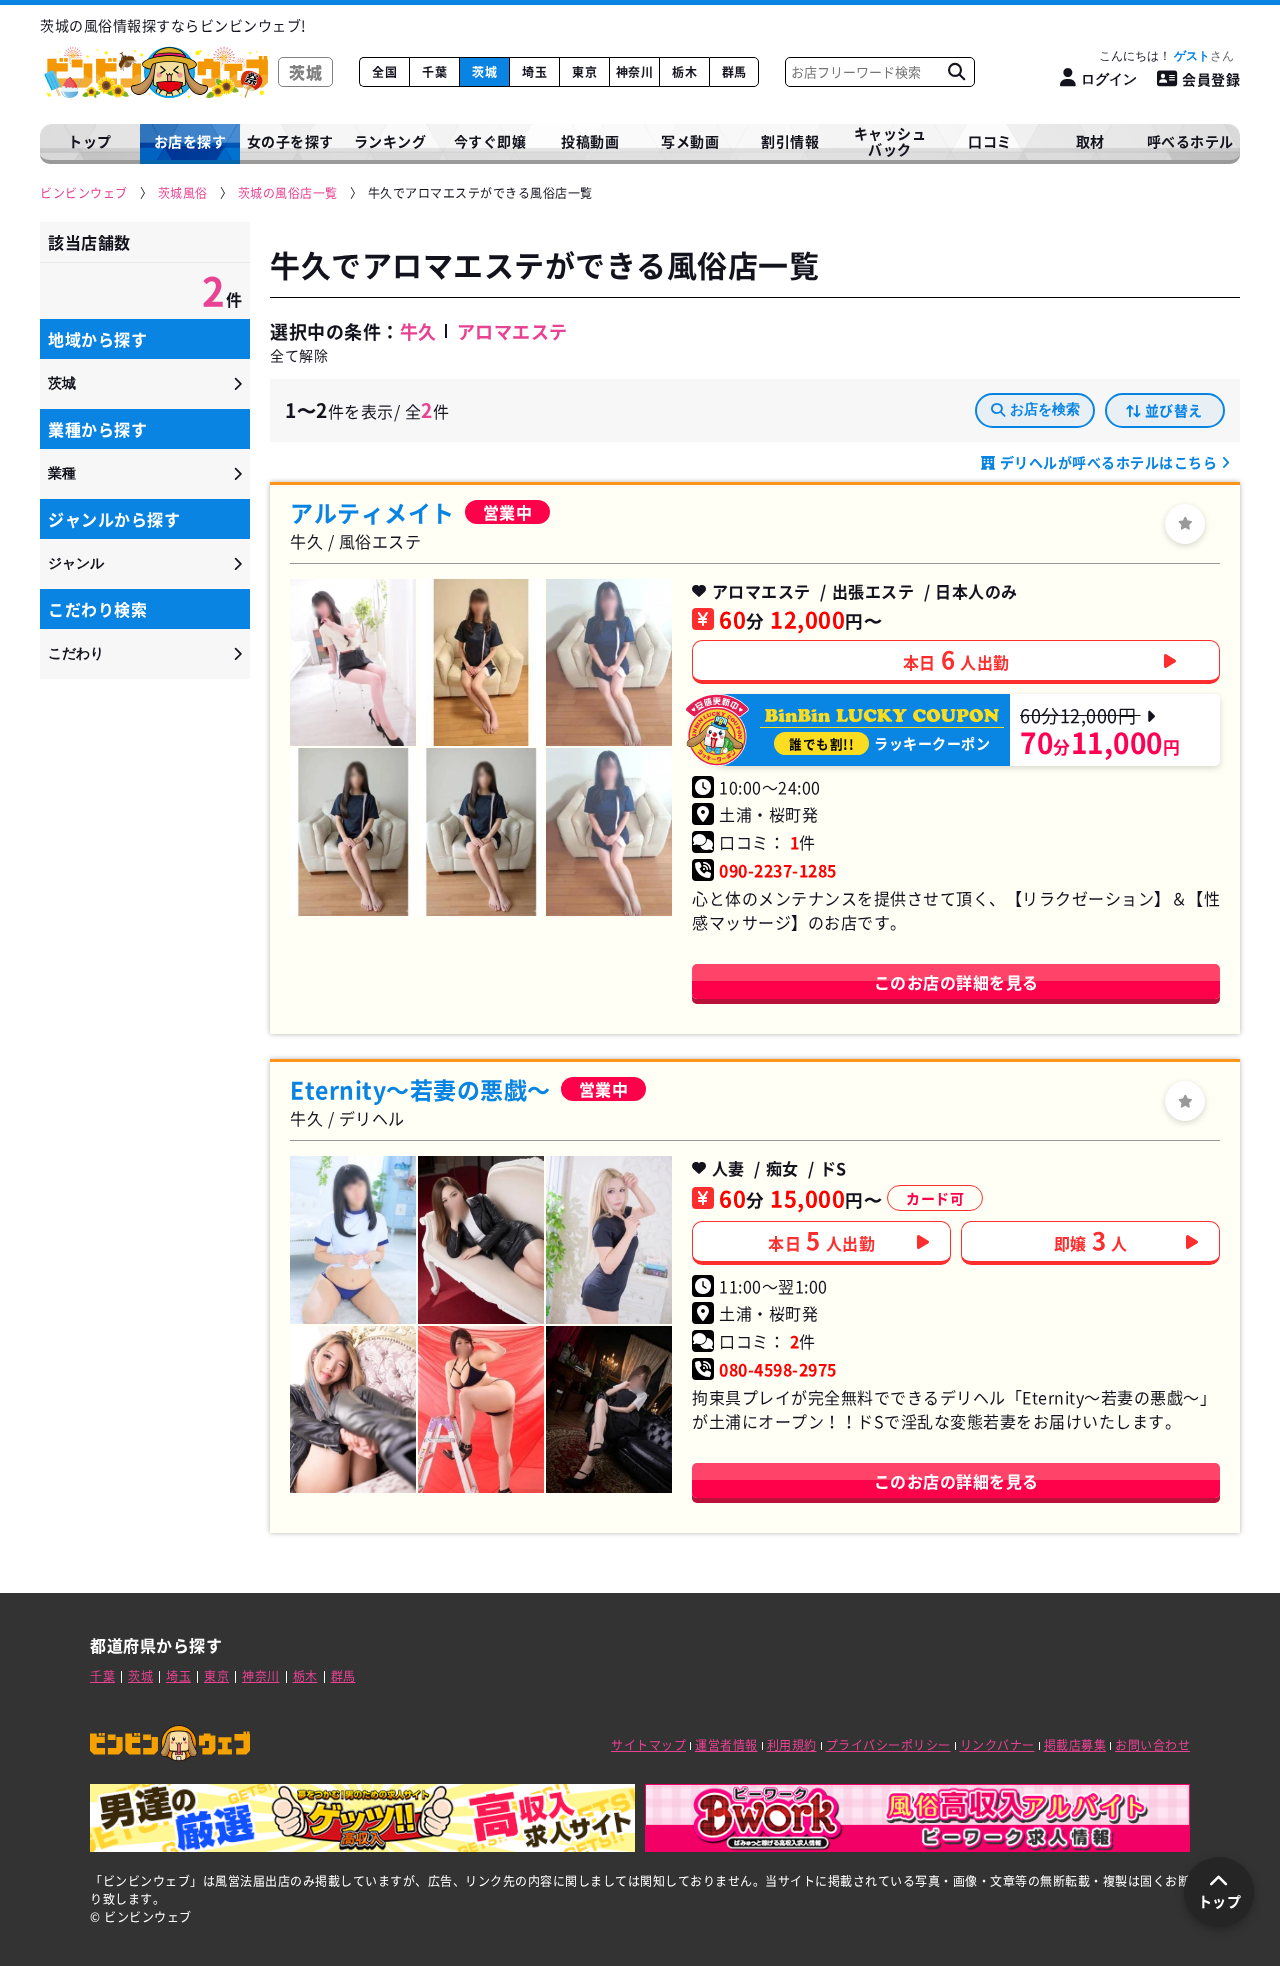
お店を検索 (1045, 409)
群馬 (734, 72)
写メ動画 (690, 141)
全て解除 (299, 355)
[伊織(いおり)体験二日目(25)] (353, 831)
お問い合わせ (1152, 1745)
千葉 (434, 72)
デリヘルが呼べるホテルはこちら (1108, 462)
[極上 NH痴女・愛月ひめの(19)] (353, 1409)
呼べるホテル (1190, 141)
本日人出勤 (956, 659)
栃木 (684, 72)
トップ (90, 141)
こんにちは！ (1154, 56)
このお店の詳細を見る (956, 982)
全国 (384, 72)
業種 (62, 473)
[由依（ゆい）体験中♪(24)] (481, 662)
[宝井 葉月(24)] (353, 1239)
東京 (584, 72)
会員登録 (1211, 79)
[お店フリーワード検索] (956, 72)
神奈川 (635, 72)
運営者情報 (726, 1745)
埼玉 (534, 72)
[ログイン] (1185, 524)
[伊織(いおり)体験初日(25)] (481, 831)
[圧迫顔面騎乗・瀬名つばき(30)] (481, 1409)
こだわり (76, 653)
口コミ (990, 141)
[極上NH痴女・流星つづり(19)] (609, 1239)
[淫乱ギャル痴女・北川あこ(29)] (481, 1239)
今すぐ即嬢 (490, 141)
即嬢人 (1091, 1240)
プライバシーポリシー (888, 1745)
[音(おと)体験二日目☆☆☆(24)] (609, 662)
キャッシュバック (890, 141)
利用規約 (792, 1745)
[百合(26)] (353, 662)
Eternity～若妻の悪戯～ (420, 1089)
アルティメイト (372, 512)
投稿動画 (590, 141)
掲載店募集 (1075, 1745)
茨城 (484, 72)
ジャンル (76, 563)
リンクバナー (997, 1745)
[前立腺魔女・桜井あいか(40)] (609, 1409)
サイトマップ (648, 1745)
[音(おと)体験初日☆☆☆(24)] (609, 831)
